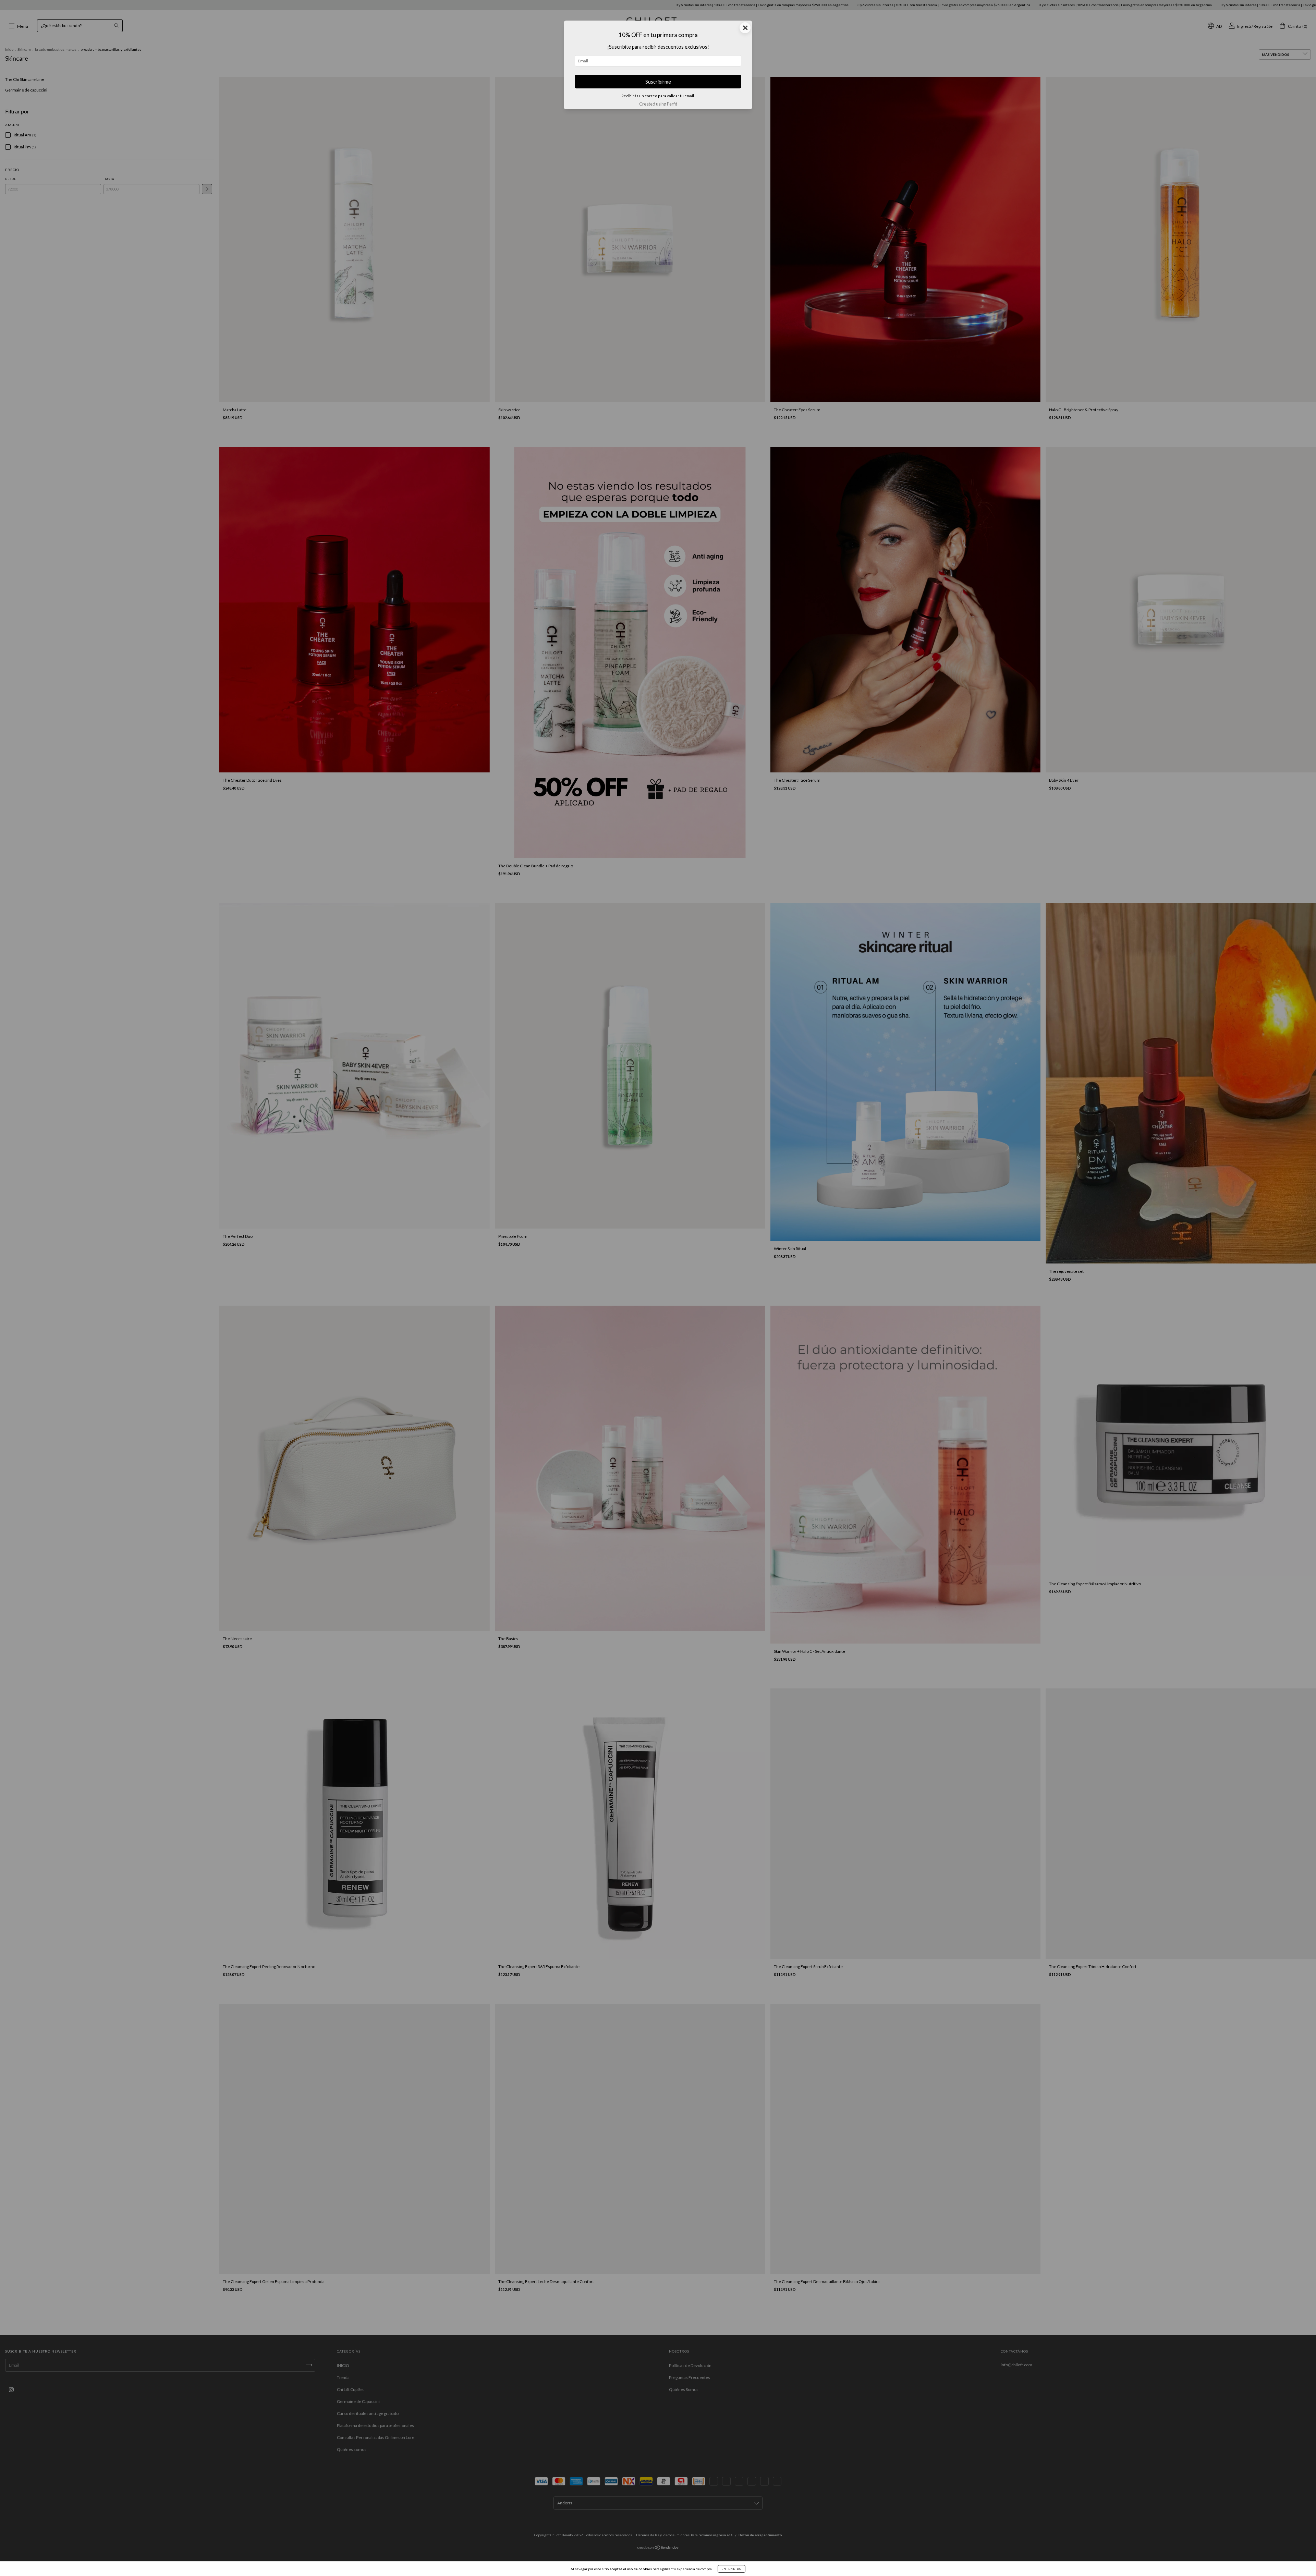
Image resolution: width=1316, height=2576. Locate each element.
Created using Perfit (658, 104)
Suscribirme (658, 82)
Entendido (732, 2569)
